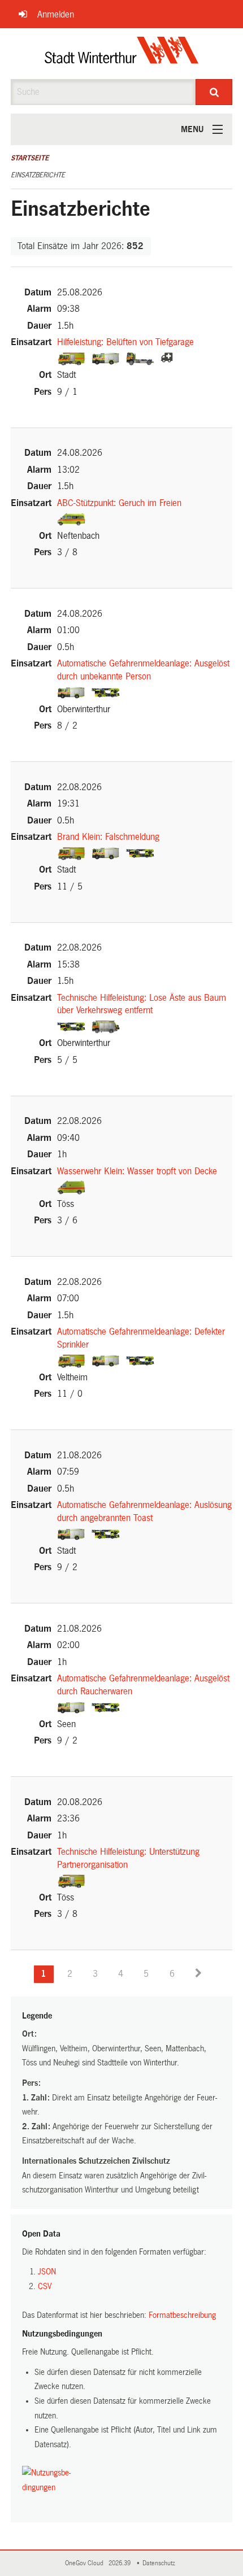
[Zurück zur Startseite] (122, 54)
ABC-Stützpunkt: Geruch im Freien (119, 503)
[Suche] (214, 92)
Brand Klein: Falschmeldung (108, 837)
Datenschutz (160, 2563)
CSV (45, 2286)
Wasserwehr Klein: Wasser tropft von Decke (137, 1171)
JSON (47, 2272)
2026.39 (120, 2563)
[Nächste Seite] (198, 1974)
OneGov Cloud (86, 2563)
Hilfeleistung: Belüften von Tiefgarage (125, 342)
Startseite (30, 158)
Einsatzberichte (38, 175)
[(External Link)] (73, 358)
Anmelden (56, 14)
